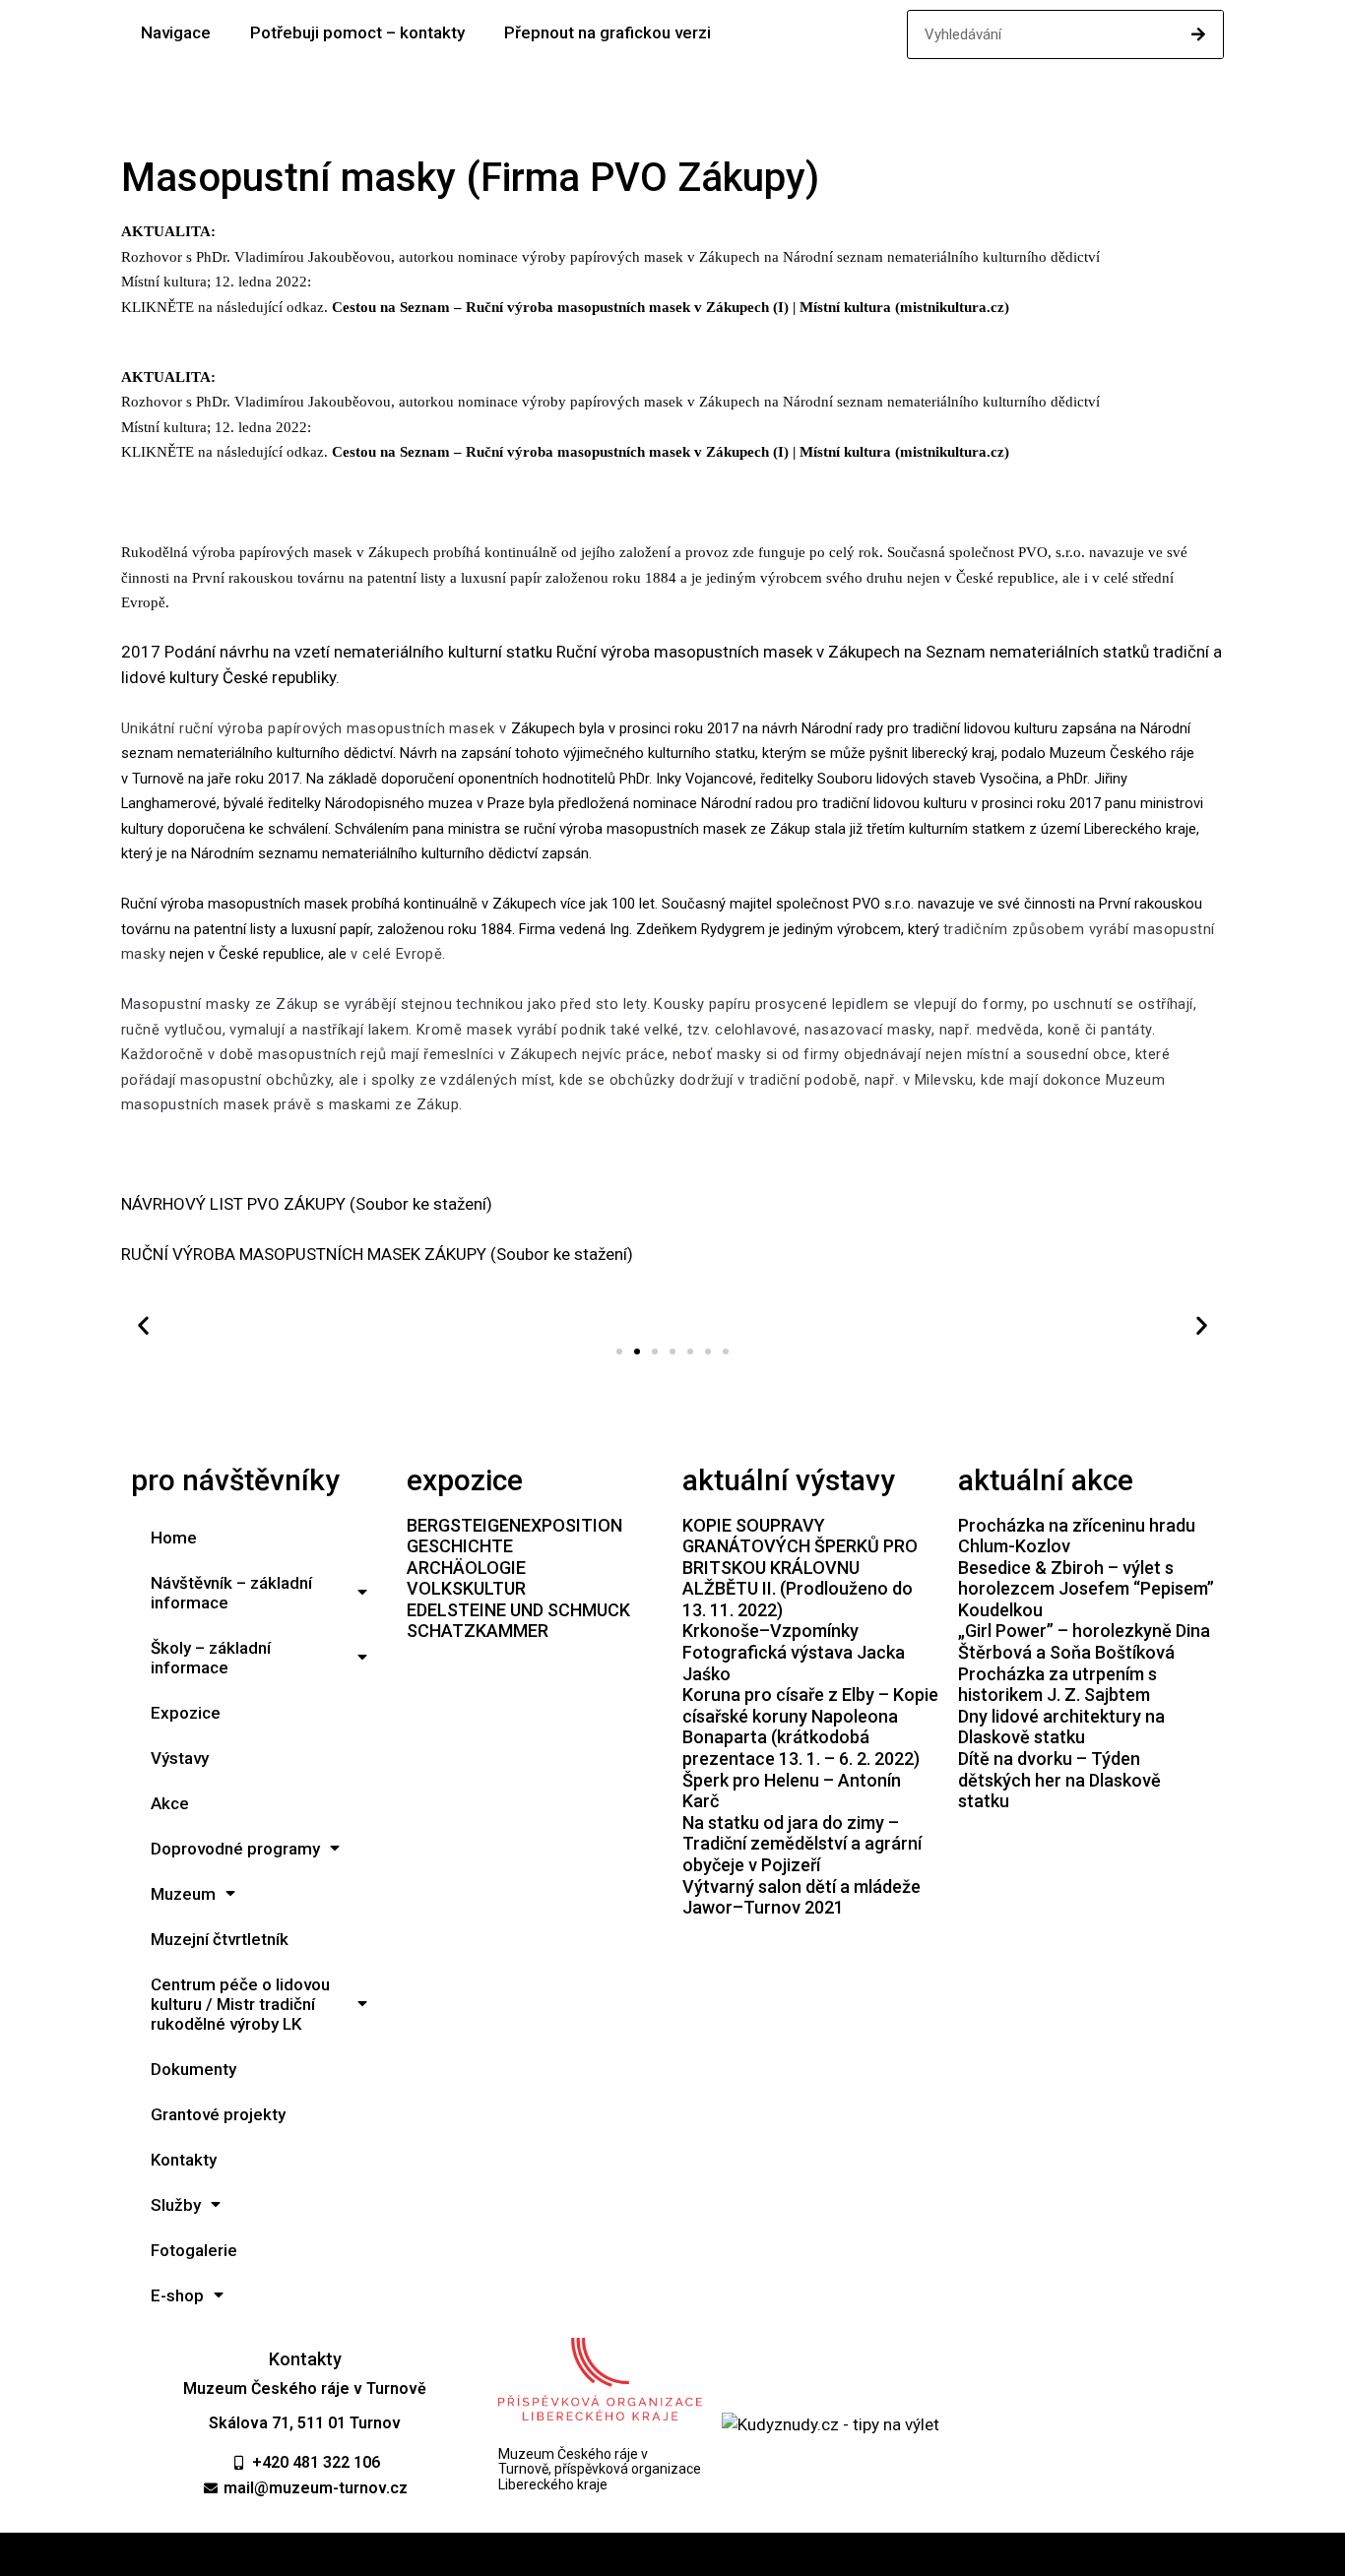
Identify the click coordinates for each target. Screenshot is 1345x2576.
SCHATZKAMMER (478, 1631)
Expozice (186, 1713)
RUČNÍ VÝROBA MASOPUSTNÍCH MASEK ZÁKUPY (304, 1254)
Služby (176, 2205)
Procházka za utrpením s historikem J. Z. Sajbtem (1057, 1685)
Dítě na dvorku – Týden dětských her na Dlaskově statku (1059, 1780)
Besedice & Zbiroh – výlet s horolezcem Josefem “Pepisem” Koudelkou (1086, 1589)
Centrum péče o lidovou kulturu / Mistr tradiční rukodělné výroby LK (240, 2004)
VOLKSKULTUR (466, 1588)
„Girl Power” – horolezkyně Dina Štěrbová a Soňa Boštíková (1084, 1641)
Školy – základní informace (211, 1658)
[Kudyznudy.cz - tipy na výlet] (831, 2424)
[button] (619, 1351)
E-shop (177, 2295)
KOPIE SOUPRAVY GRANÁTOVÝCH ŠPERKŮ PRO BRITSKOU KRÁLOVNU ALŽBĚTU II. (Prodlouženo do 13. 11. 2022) (800, 1568)
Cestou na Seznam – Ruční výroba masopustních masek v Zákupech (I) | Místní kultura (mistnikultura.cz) (671, 307)
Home (174, 1538)
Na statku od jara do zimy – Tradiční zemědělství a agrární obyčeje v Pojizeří (802, 1844)
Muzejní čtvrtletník (220, 1939)
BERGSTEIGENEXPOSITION (514, 1525)
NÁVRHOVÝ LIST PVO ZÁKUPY (233, 1204)
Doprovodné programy (235, 1849)
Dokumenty (193, 2069)
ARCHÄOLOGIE (466, 1568)
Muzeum (183, 1894)
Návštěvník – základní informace (231, 1593)
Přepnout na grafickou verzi (608, 32)
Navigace (176, 32)
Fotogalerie (194, 2250)
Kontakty (184, 2160)
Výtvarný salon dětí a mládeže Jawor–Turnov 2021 (801, 1897)
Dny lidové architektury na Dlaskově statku (1061, 1727)
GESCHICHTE (460, 1546)
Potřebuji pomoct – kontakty (357, 32)
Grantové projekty (218, 2114)
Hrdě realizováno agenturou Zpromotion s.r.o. (673, 2554)
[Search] (1198, 34)
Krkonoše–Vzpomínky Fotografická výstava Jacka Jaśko (794, 1652)
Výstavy (180, 1758)
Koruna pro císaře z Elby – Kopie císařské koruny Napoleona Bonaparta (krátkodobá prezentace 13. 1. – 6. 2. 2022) (810, 1727)
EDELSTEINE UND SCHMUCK (518, 1610)
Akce (170, 1803)
